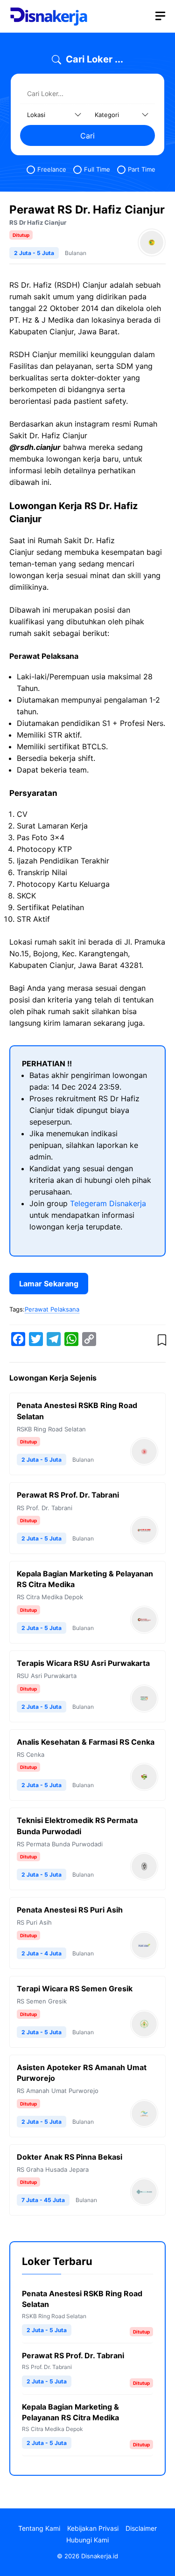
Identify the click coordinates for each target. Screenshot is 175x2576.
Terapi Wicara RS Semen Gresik (75, 1989)
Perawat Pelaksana (52, 1309)
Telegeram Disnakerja (108, 1203)
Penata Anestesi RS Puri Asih (70, 1910)
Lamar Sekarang (49, 1284)
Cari (87, 136)
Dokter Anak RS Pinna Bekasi (70, 2157)
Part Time (142, 169)
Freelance (52, 169)
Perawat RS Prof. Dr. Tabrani (68, 1495)
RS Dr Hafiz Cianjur (38, 222)
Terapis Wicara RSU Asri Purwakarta (83, 1663)
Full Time (97, 169)
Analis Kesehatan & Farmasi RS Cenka (86, 1742)
